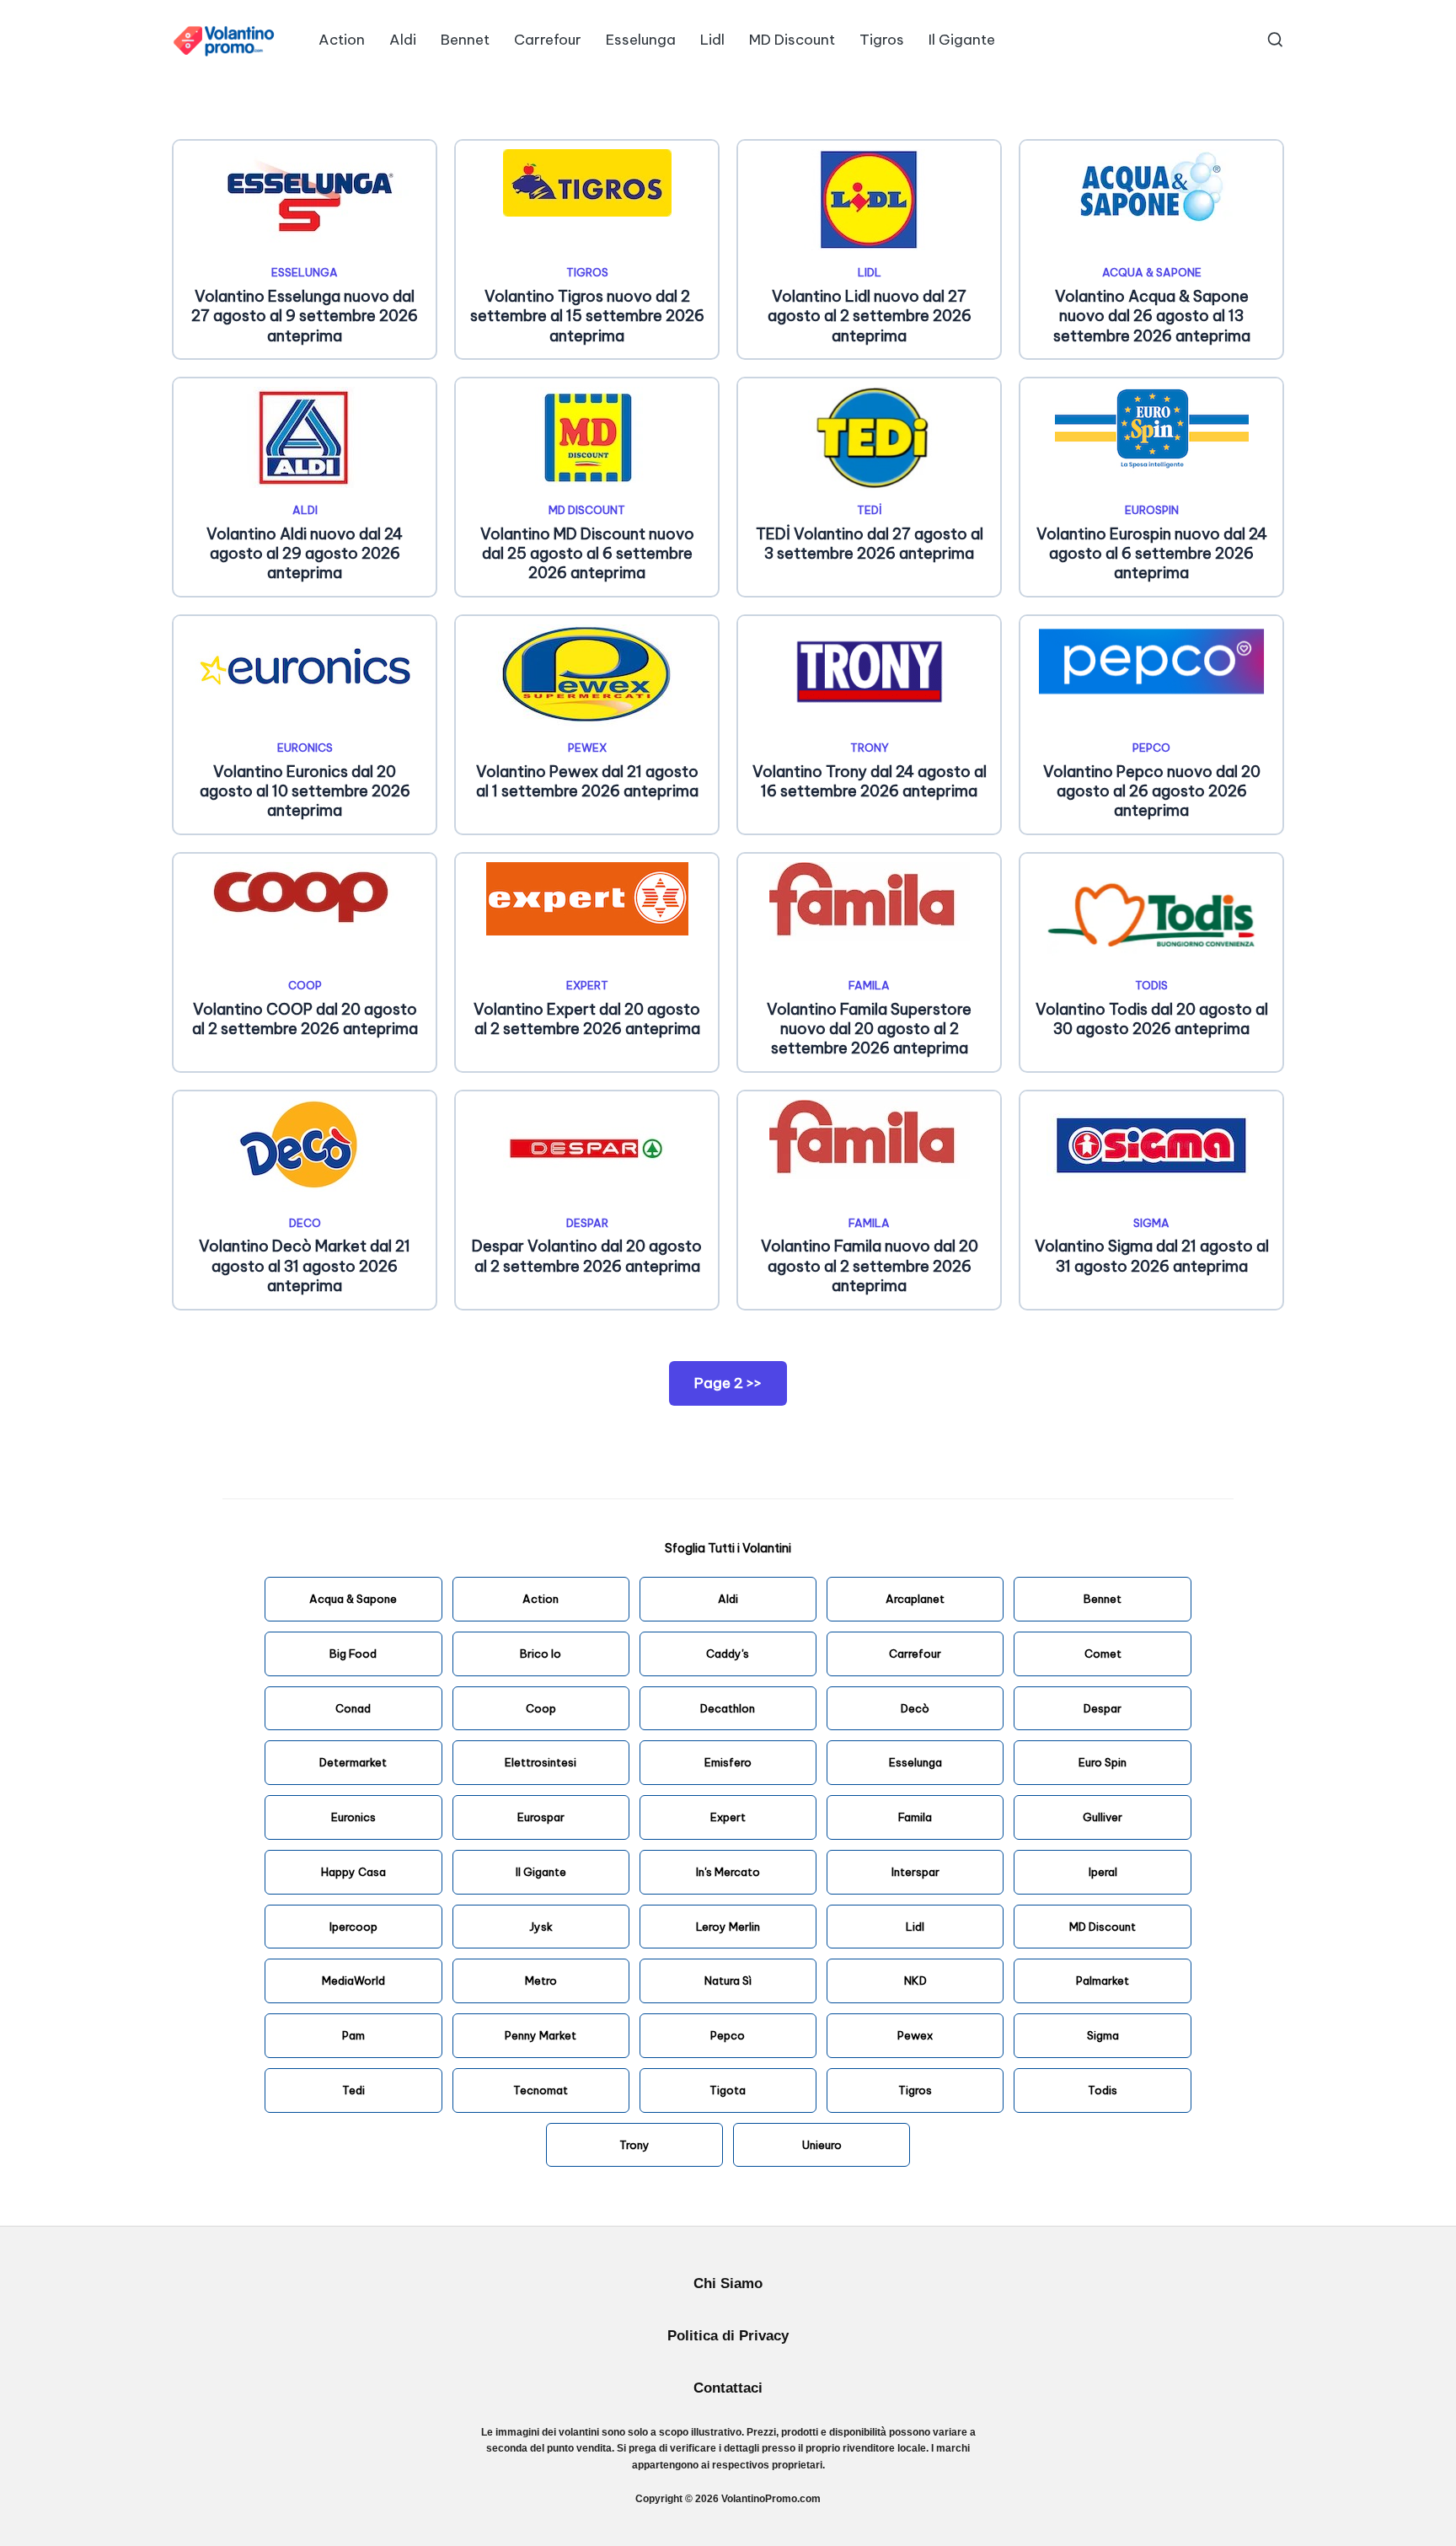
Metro (541, 1981)
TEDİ (870, 510)
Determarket (353, 1762)
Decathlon (728, 1708)
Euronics (305, 748)
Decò (915, 1708)
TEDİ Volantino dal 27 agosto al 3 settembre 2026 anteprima (870, 544)
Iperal (1103, 1872)
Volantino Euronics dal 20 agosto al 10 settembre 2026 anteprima (305, 791)
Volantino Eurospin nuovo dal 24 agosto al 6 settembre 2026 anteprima (1152, 554)
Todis (1151, 985)
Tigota (728, 2090)
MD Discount (587, 510)
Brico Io (541, 1654)
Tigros (587, 272)
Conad (353, 1708)
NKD (915, 1981)
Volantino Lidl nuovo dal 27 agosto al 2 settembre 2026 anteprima (870, 316)
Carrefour (915, 1654)
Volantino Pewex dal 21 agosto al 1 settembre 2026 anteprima (587, 781)
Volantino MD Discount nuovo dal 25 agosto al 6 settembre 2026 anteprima (587, 554)
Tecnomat (541, 2090)
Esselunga (305, 272)
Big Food (353, 1654)
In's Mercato (728, 1872)
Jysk (541, 1927)
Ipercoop (353, 1927)
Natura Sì (728, 1981)
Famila (869, 985)
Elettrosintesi (541, 1762)
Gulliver (1103, 1817)
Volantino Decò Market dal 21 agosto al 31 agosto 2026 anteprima (305, 1266)
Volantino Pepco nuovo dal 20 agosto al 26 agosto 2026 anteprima (1152, 791)
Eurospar (541, 1817)
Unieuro (822, 2145)
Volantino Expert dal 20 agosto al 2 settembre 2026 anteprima (587, 1019)
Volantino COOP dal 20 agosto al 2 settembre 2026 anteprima (305, 1019)
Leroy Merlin (728, 1927)
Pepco (1151, 748)
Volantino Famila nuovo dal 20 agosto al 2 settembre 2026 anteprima (870, 1266)
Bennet (1103, 1599)
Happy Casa (353, 1872)
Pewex (587, 748)
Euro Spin (1103, 1762)
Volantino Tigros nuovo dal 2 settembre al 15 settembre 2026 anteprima (587, 316)
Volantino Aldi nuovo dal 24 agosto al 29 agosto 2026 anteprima (305, 554)
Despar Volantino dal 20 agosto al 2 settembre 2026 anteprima (587, 1256)
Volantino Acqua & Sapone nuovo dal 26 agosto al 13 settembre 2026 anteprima (1152, 316)
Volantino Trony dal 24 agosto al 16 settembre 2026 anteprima (870, 781)
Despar (587, 1223)
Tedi (353, 2090)
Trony (870, 748)
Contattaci (728, 2388)
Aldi (305, 510)
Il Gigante (541, 1872)
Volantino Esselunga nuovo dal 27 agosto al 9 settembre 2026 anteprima (305, 316)
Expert (587, 985)
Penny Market (541, 2035)
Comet (1103, 1654)
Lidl (870, 272)
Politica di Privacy (728, 2336)
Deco (305, 1223)
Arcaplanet (915, 1599)
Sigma (1151, 1223)
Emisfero (728, 1762)
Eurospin (1152, 510)
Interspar (915, 1872)
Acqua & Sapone (1152, 272)
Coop (541, 1708)
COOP (305, 985)
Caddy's (728, 1654)
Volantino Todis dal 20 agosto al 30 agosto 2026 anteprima (1152, 1019)
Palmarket (1103, 1981)
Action (541, 1599)
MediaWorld (353, 1981)
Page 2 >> (728, 1383)
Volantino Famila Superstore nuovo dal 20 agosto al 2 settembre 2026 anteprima (869, 1029)
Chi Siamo (728, 2283)
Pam (353, 2035)
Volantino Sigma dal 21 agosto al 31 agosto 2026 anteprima (1152, 1256)
